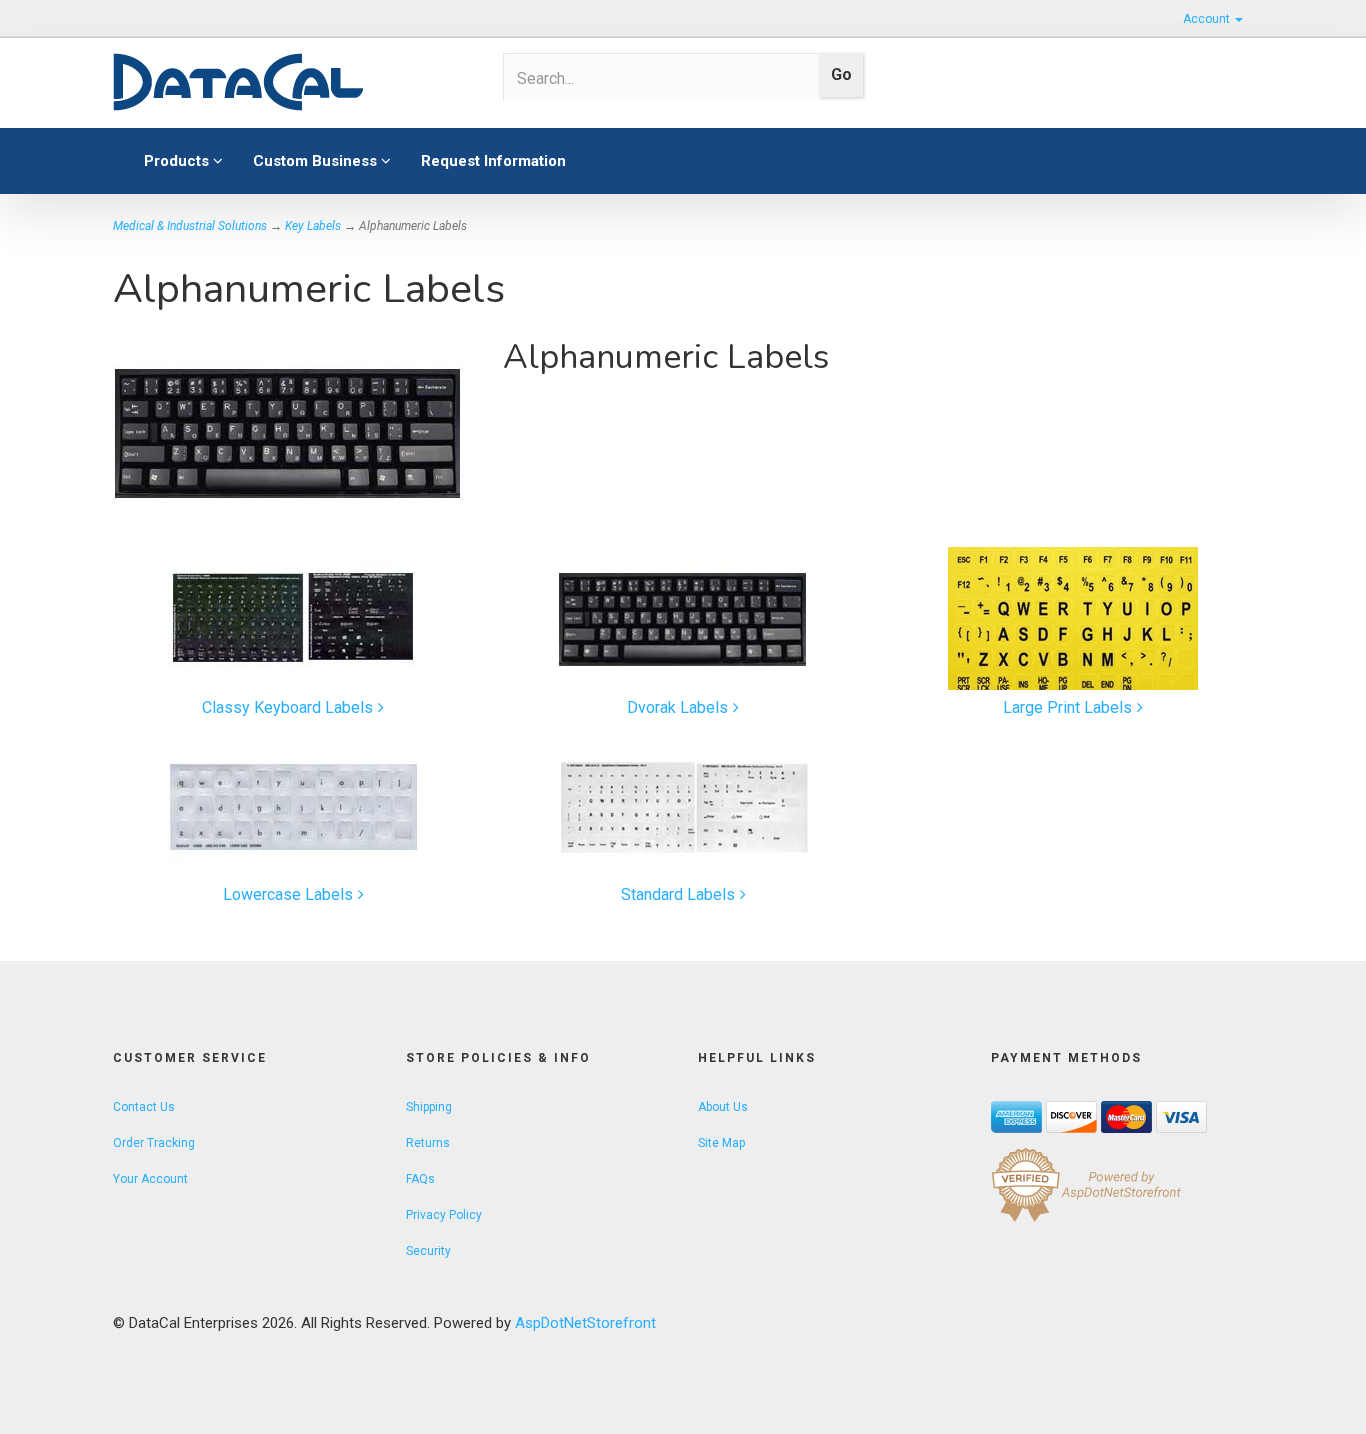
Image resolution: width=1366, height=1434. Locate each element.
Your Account (150, 1179)
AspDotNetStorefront (585, 1323)
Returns (428, 1143)
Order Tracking (154, 1143)
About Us (723, 1107)
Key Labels (313, 226)
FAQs (420, 1179)
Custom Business (317, 161)
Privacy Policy (444, 1215)
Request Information (493, 161)
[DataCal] (293, 83)
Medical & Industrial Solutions (190, 226)
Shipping (429, 1107)
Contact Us (144, 1107)
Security (428, 1251)
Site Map (721, 1143)
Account (1208, 19)
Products (178, 161)
